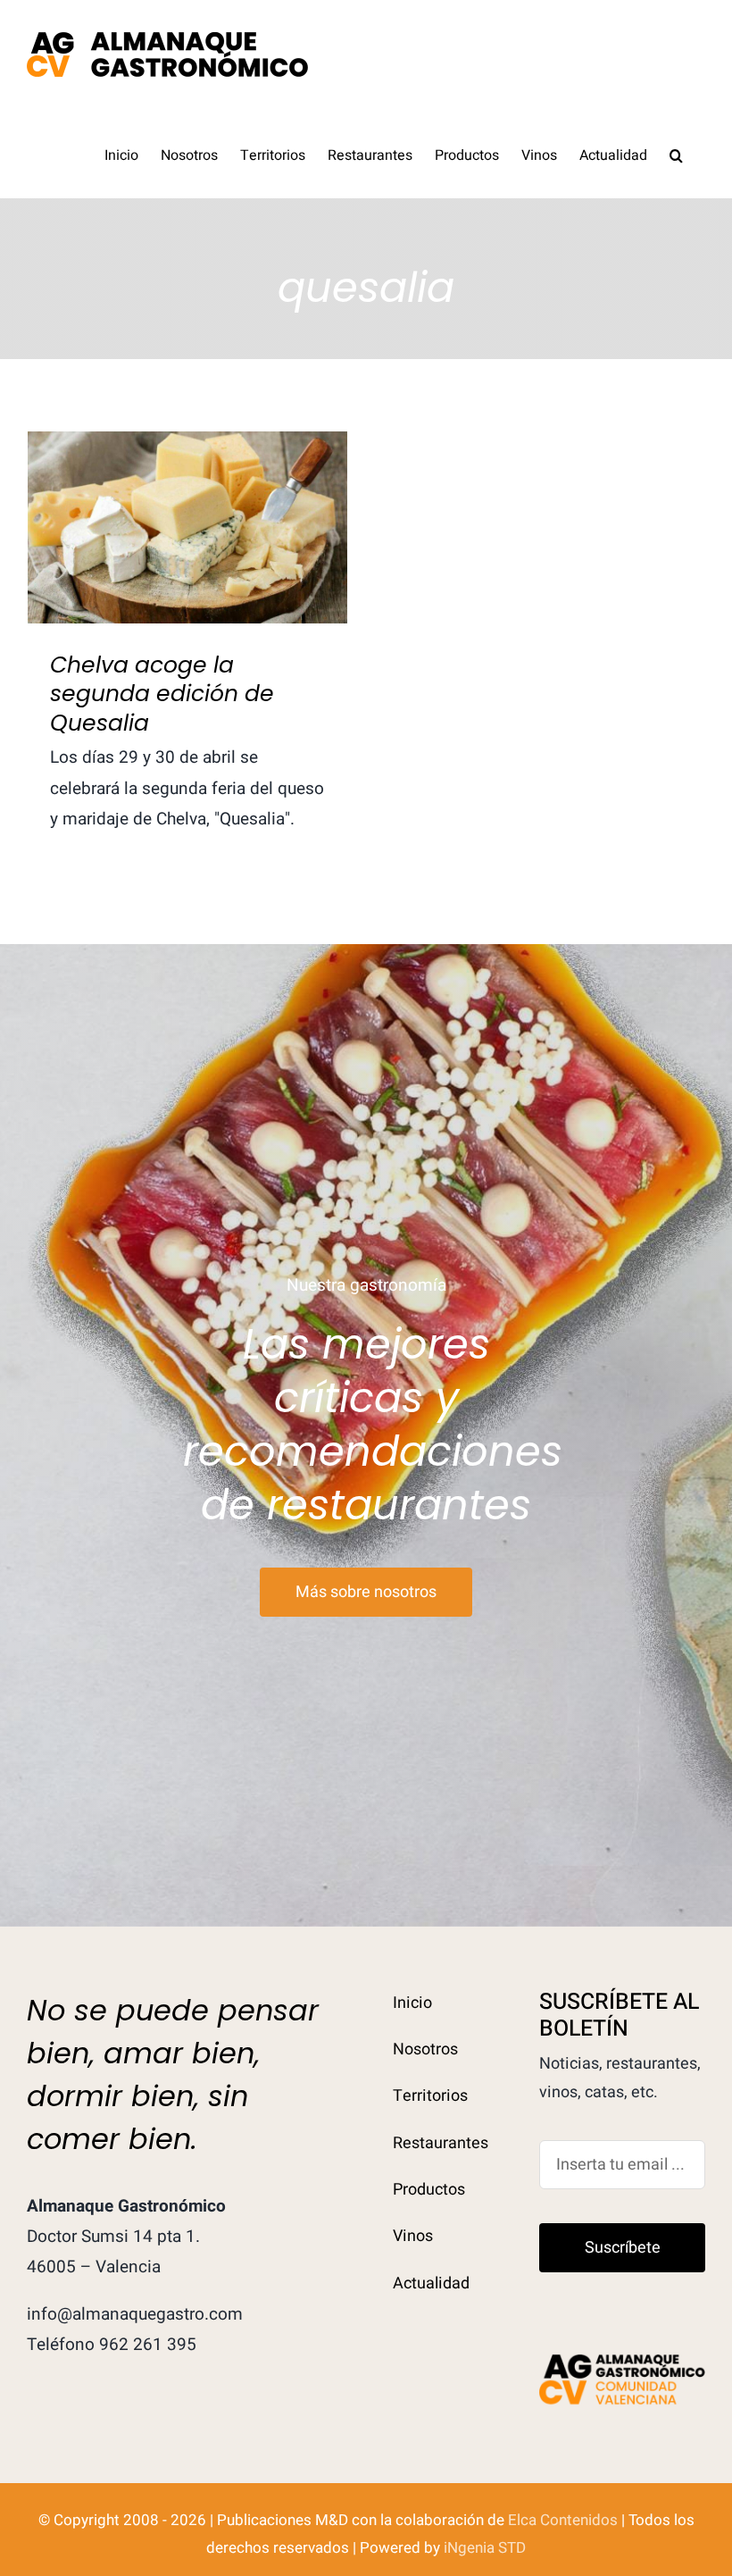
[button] (676, 154)
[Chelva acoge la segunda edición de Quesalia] (187, 527)
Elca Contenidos (563, 2520)
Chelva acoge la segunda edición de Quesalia (188, 497)
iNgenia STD (485, 2548)
